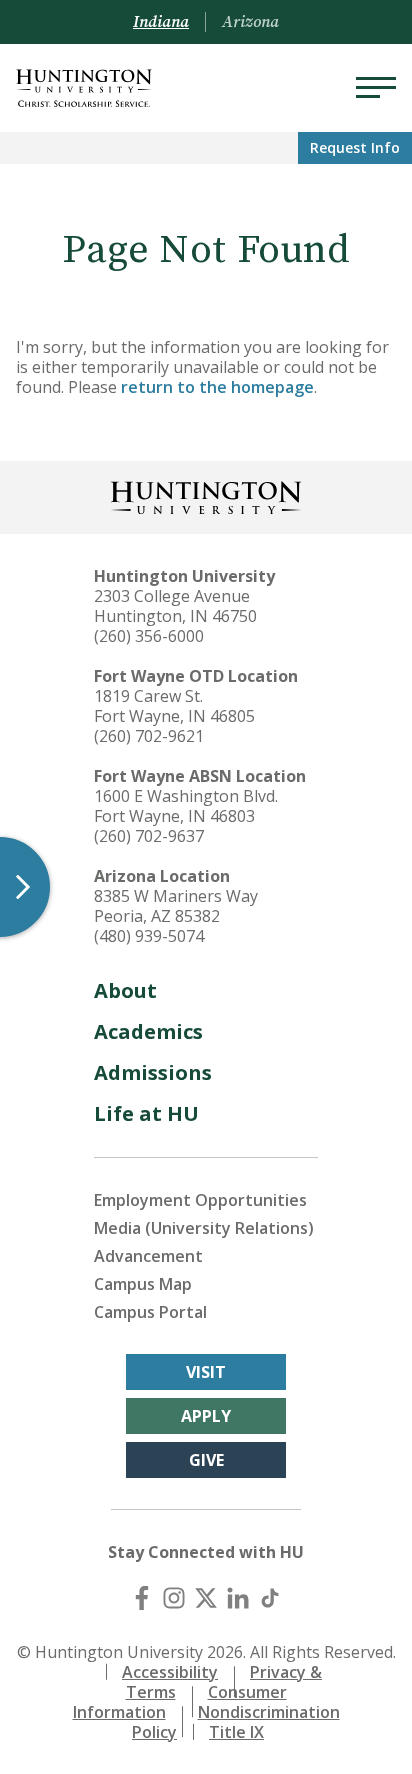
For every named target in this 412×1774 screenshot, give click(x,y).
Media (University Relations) (204, 1228)
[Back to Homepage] (206, 495)
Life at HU (146, 1113)
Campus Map (143, 1284)
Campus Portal (150, 1312)
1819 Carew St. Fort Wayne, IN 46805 (174, 706)
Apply (206, 1416)
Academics (148, 1031)
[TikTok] (270, 1598)
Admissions (153, 1072)
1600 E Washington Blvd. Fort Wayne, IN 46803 (186, 806)
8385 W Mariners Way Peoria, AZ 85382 (176, 906)
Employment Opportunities (200, 1200)
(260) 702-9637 (149, 836)
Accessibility (170, 1672)
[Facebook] (142, 1598)
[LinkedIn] (238, 1598)
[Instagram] (174, 1598)
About (125, 990)
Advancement (148, 1256)
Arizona (250, 22)
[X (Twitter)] (206, 1598)
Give (206, 1460)
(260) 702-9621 (149, 736)
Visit (206, 1372)
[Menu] (376, 88)
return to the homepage (217, 387)
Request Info (355, 147)
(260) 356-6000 (149, 636)
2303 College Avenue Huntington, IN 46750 (175, 606)
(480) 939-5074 (149, 936)
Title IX (236, 1732)
